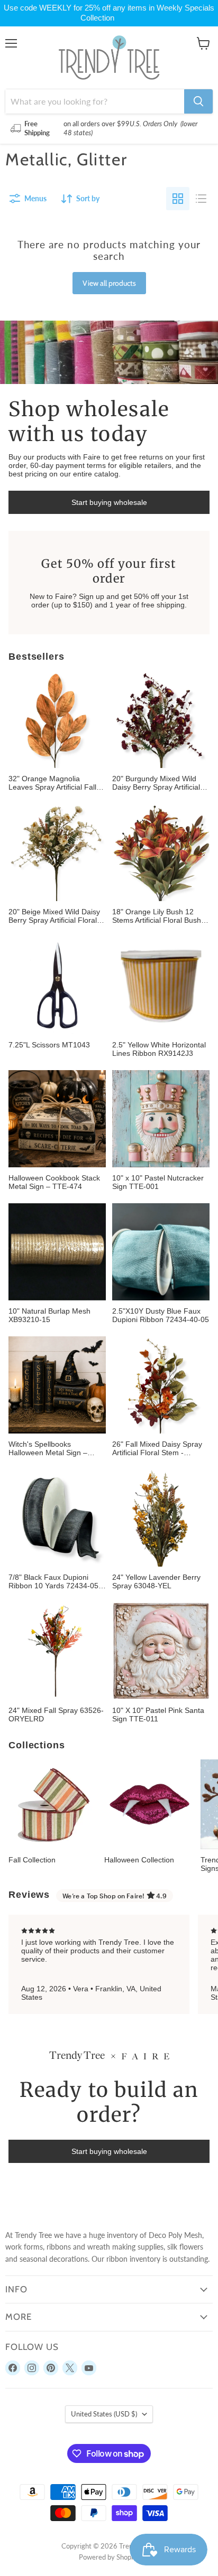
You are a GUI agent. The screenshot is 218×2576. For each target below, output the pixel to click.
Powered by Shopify (109, 2557)
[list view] (201, 199)
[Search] (198, 101)
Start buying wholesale (109, 502)
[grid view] (178, 199)
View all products (109, 283)
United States (104, 2414)
